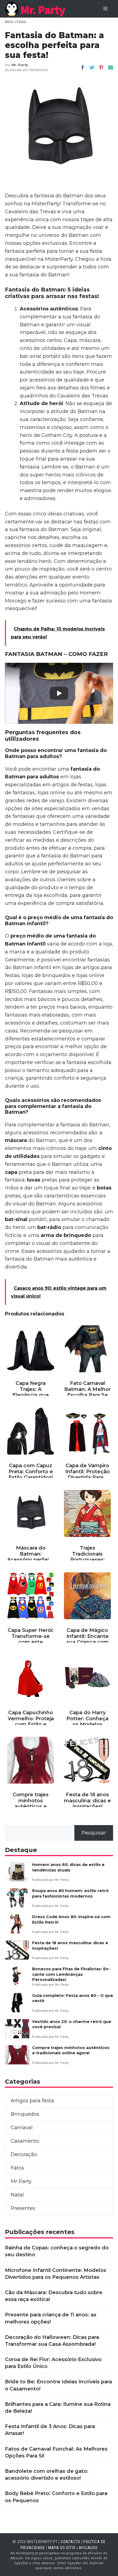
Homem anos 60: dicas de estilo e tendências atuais (68, 1867)
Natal (17, 2195)
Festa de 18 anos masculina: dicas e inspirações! (70, 1945)
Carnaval (22, 2128)
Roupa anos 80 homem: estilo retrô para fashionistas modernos (70, 1893)
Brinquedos (25, 2114)
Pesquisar (94, 1833)
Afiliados (88, 2548)
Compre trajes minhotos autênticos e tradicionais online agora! (71, 2050)
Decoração (24, 2154)
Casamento (25, 2141)
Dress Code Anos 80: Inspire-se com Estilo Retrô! (71, 1919)
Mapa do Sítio (62, 2548)
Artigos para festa (32, 2101)
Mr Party (21, 2181)
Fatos (21, 22)
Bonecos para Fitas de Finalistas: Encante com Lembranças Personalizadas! (71, 1974)
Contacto (71, 2542)
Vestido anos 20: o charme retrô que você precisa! (72, 2024)
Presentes (23, 2208)
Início (9, 22)
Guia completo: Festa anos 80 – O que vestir (73, 1998)
